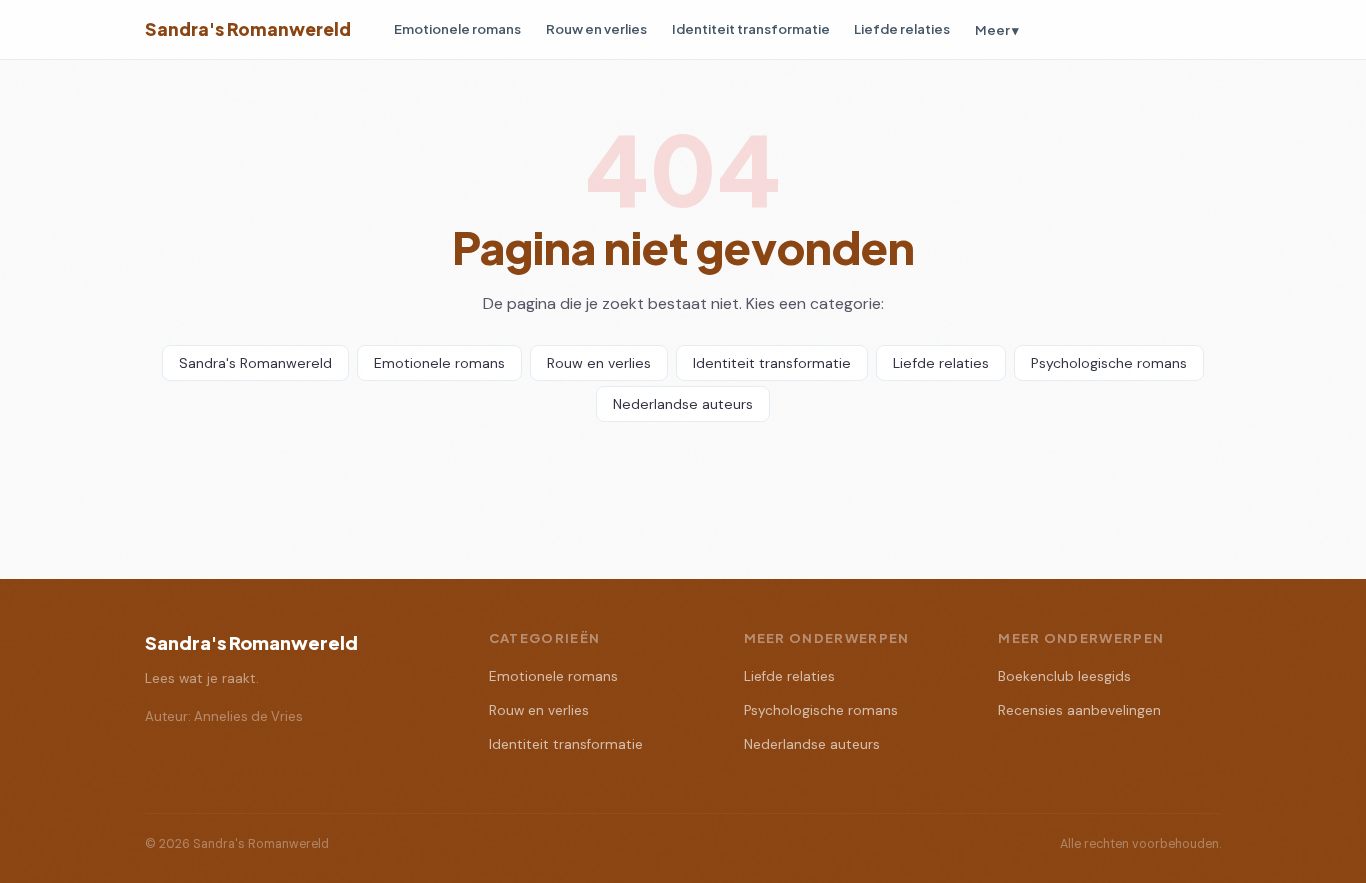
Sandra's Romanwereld (248, 29)
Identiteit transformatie (751, 28)
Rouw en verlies (596, 28)
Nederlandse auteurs (683, 404)
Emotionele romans (457, 28)
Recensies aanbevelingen (1079, 710)
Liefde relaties (902, 28)
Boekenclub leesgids (1064, 676)
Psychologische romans (1109, 363)
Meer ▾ (997, 29)
